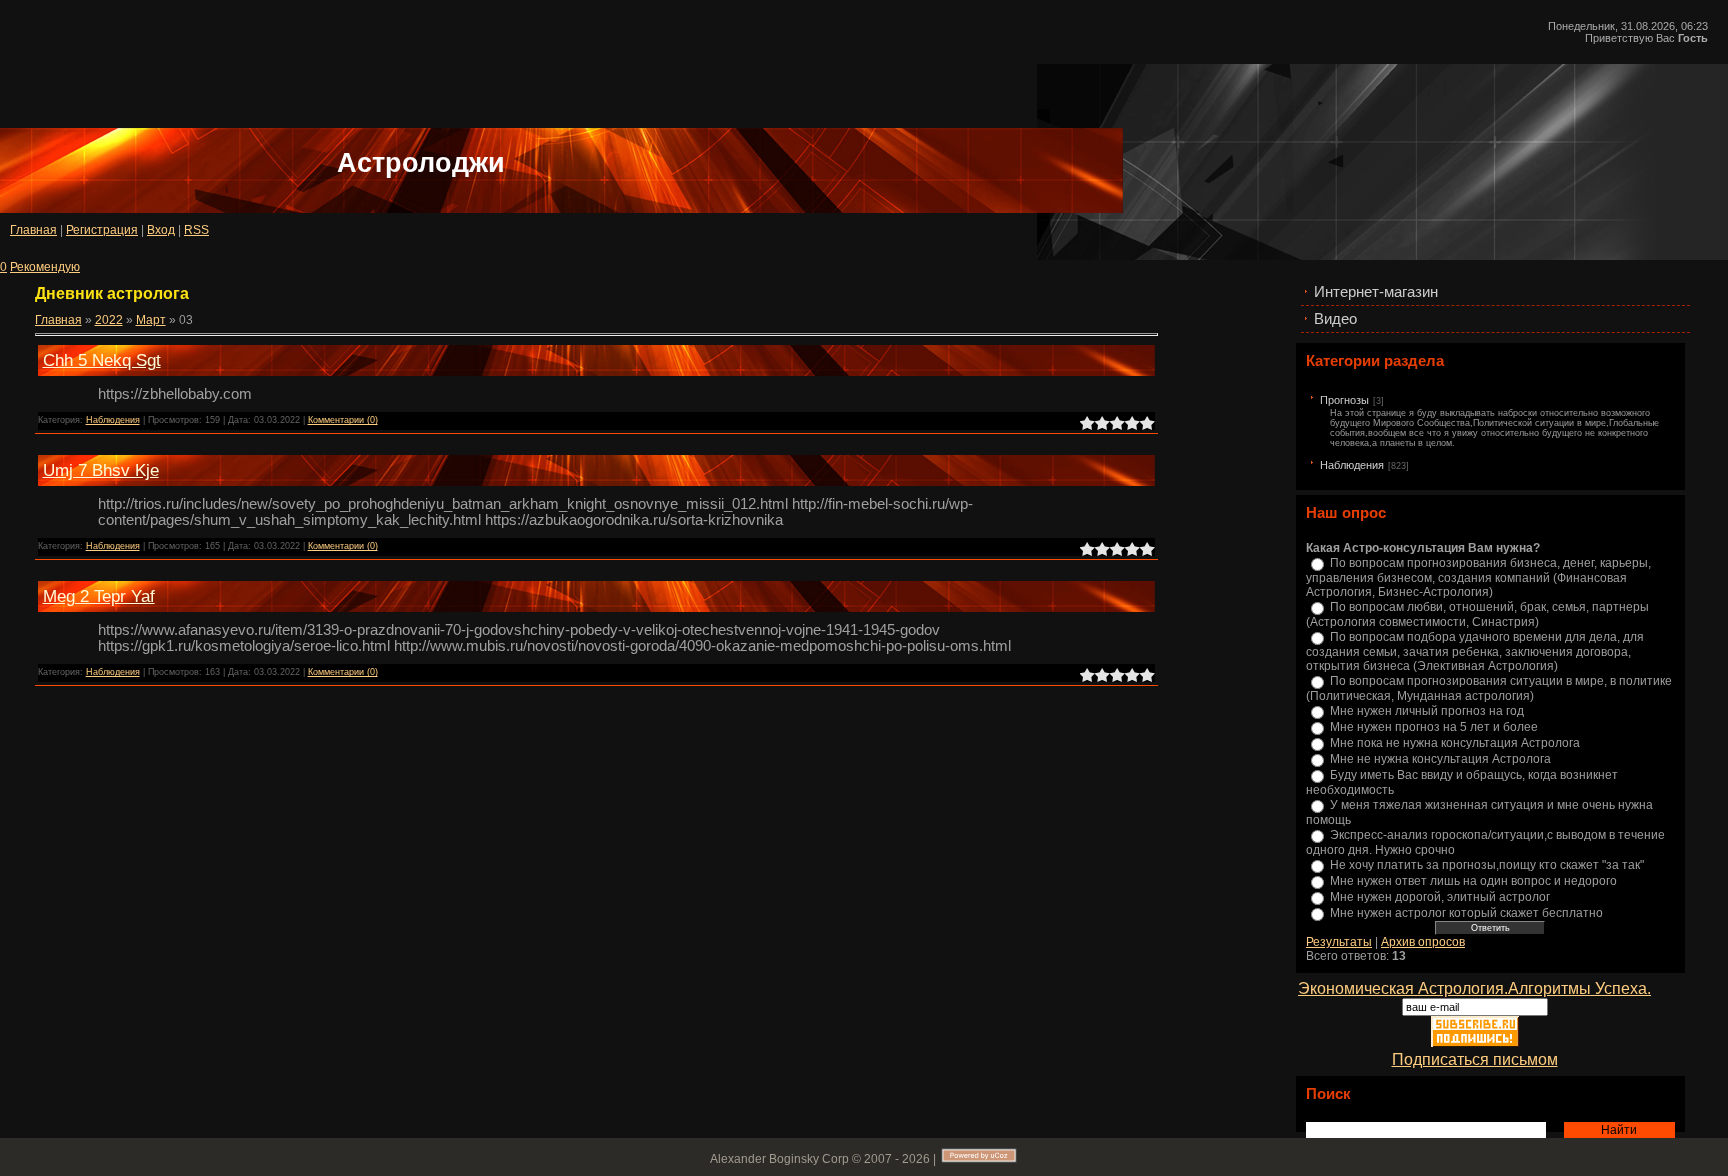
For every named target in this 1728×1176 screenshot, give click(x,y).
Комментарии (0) (343, 420)
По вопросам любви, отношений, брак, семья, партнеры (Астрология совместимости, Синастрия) (1477, 614)
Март (151, 320)
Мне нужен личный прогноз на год (1427, 711)
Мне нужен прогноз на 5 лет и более (1434, 727)
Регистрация (102, 230)
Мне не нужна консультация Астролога (1440, 759)
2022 (109, 320)
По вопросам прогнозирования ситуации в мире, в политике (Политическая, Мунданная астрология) (1489, 688)
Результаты (1339, 942)
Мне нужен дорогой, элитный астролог (1440, 897)
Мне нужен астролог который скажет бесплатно (1466, 913)
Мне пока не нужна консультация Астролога (1455, 743)
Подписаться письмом (1475, 1059)
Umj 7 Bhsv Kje (101, 470)
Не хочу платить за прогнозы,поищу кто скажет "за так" (1487, 865)
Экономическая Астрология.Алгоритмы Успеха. (1474, 988)
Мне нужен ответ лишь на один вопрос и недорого (1473, 881)
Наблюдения (1352, 465)
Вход (161, 230)
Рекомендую (45, 267)
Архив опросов (1423, 942)
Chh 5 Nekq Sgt (102, 360)
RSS (196, 230)
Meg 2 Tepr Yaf (99, 596)
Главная (33, 230)
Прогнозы (1344, 400)
